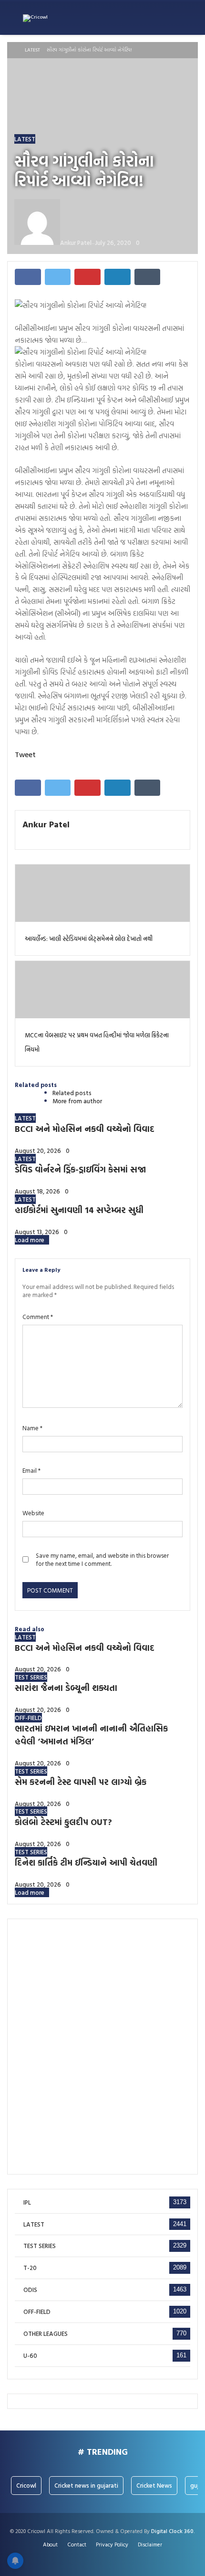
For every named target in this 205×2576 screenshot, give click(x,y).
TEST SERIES (31, 1677)
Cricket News (154, 2485)
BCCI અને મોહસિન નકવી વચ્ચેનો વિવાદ (85, 1129)
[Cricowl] (35, 18)
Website (33, 1513)
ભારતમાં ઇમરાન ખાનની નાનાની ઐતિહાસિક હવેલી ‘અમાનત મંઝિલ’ (91, 1735)
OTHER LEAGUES (46, 2334)
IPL (27, 2202)
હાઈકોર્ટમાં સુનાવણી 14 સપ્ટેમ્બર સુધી (79, 1210)
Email (31, 1471)
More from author (77, 1101)
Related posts (72, 1093)
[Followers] (103, 2558)
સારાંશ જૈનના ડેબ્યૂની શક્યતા (66, 1688)
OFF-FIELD (28, 1718)
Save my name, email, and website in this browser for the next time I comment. (102, 1560)
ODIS (30, 2290)
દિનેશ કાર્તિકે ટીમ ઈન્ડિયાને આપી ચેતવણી (86, 1863)
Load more (30, 1240)
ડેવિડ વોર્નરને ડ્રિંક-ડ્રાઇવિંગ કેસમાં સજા (80, 1169)
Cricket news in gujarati (86, 2485)
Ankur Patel (46, 824)
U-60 (30, 2356)
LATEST (32, 50)
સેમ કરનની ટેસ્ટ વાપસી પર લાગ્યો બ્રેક (81, 1782)
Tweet (25, 754)
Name (32, 1428)
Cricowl (26, 2485)
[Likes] (93, 2558)
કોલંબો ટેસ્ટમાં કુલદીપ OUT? (63, 1822)
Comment (38, 1317)
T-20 (30, 2268)
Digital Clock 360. (173, 2531)
